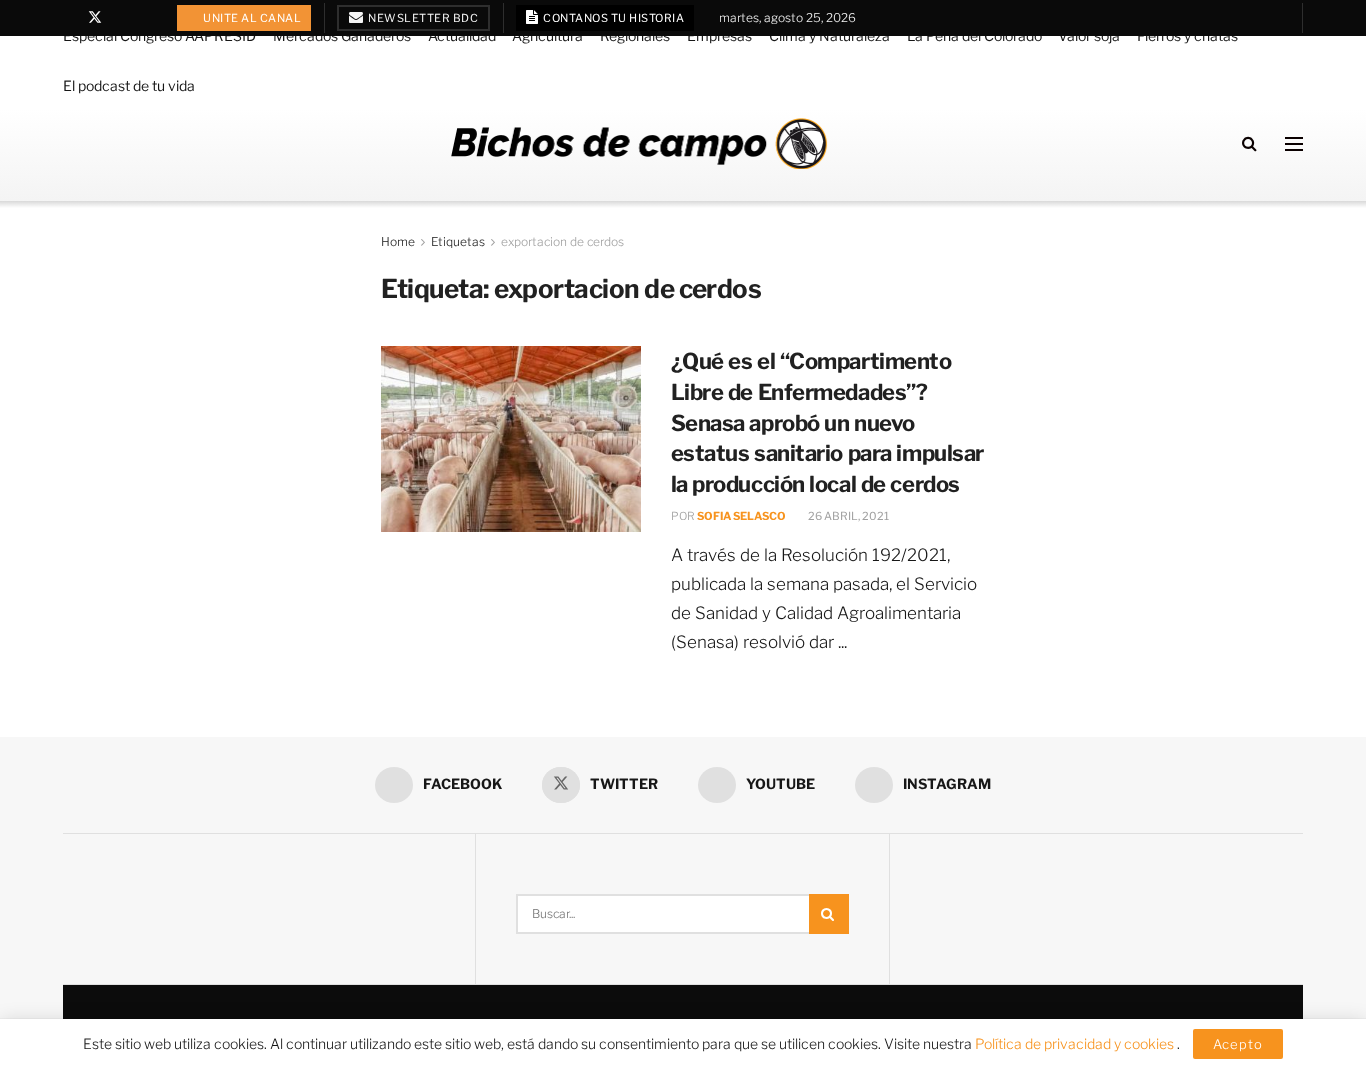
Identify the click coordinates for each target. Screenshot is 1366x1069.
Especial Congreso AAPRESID (159, 35)
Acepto (1238, 1044)
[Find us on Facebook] (68, 18)
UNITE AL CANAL (251, 18)
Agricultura (547, 35)
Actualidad (462, 35)
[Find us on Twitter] (95, 18)
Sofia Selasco (741, 516)
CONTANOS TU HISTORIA (613, 18)
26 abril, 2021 (847, 516)
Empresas (719, 35)
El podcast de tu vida (129, 85)
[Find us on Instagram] (146, 18)
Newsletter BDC (422, 18)
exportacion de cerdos (562, 241)
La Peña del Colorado (974, 35)
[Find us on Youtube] (121, 18)
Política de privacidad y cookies (1076, 1043)
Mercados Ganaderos (342, 35)
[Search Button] (1249, 143)
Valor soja (1089, 35)
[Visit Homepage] (639, 143)
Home (398, 241)
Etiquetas (458, 241)
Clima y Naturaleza (829, 35)
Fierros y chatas (1187, 35)
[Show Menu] (1294, 144)
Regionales (635, 35)
